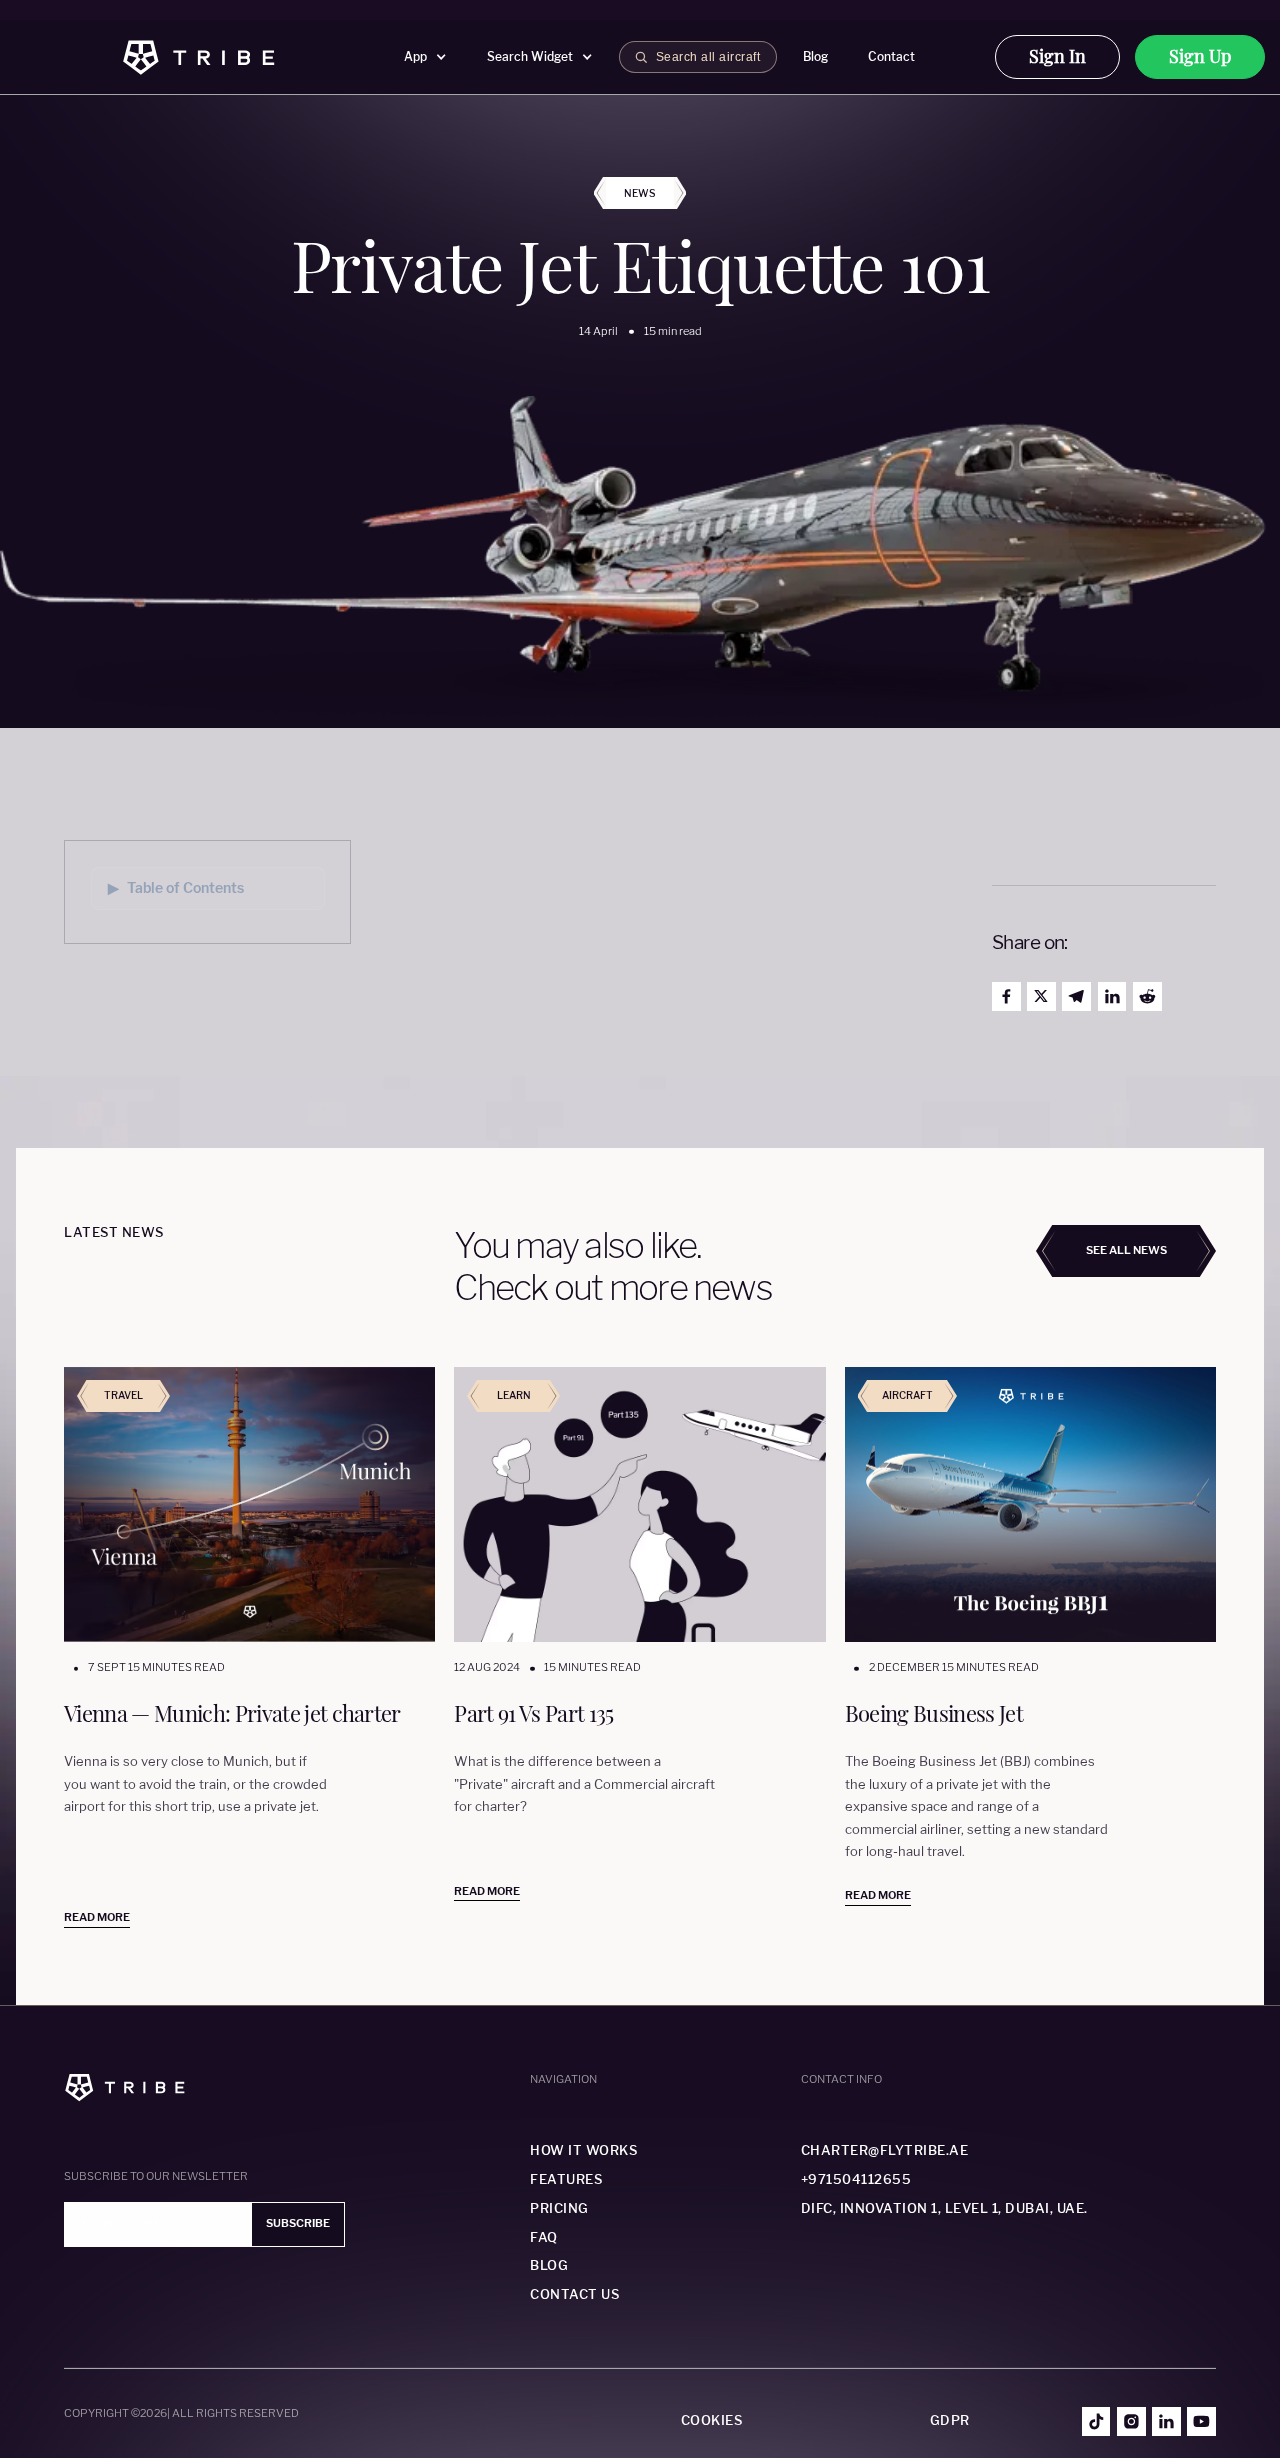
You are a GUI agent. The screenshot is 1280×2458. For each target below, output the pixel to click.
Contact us (574, 2294)
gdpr (950, 2420)
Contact (891, 56)
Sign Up (1200, 56)
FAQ (544, 2237)
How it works (583, 2150)
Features (566, 2179)
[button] (425, 57)
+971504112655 (856, 2179)
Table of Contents (176, 887)
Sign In (1057, 56)
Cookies (712, 2420)
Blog (815, 56)
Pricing (559, 2208)
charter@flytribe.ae (885, 2150)
